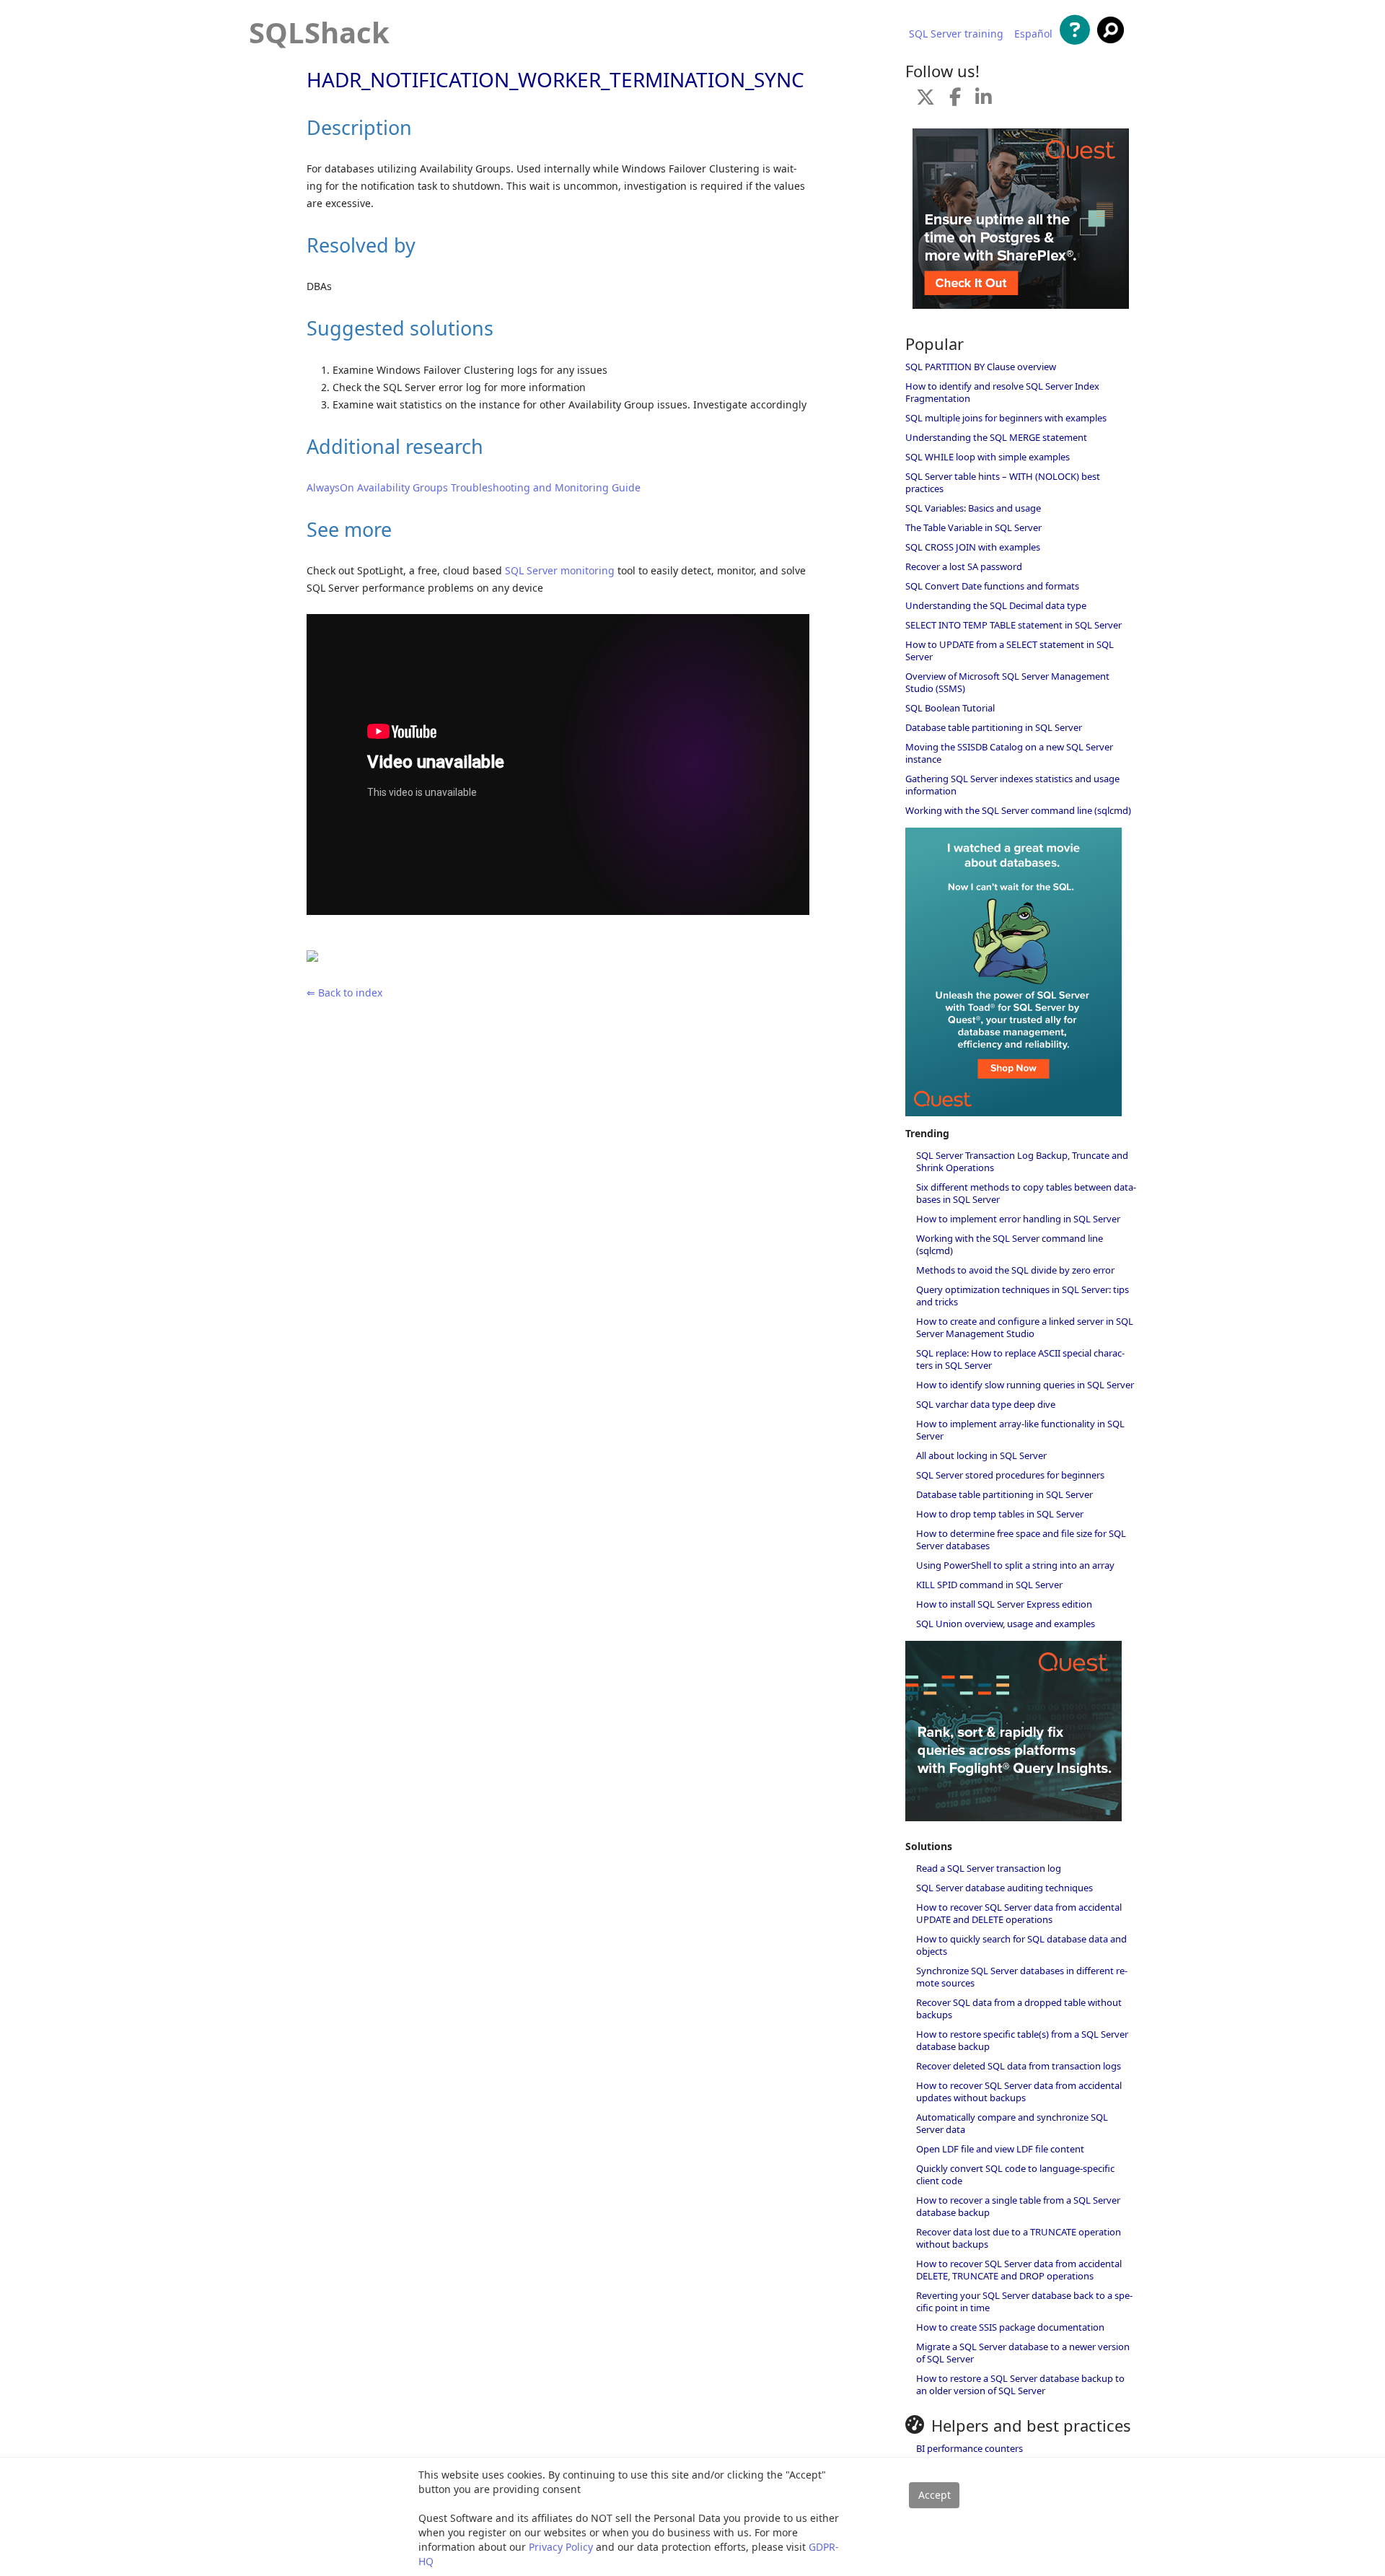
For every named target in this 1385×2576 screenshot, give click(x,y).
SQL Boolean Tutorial (950, 708)
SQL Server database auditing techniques (1004, 1888)
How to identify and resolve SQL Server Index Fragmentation (1002, 392)
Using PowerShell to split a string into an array (1015, 1565)
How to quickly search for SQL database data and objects (1021, 1945)
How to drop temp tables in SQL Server (1000, 1514)
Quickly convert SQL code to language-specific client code (1015, 2174)
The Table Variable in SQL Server (973, 527)
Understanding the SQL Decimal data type (996, 605)
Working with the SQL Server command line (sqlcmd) (1018, 810)
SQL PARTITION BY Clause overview (981, 367)
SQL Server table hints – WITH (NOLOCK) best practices (1003, 482)
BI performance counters (969, 2448)
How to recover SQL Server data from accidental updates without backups (1019, 2091)
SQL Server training (956, 34)
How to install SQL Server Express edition (1004, 1604)
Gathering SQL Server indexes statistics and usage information (1012, 785)
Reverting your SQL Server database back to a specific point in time (1024, 2301)
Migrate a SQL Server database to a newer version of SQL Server (1023, 2353)
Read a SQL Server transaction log (989, 1868)
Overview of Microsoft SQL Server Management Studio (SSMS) (1007, 682)
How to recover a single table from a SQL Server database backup (1018, 2206)
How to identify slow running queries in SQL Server (1025, 1385)
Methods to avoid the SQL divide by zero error (1015, 1270)
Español (1033, 34)
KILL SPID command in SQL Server (989, 1585)
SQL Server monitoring (560, 570)
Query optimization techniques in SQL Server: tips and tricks (1023, 1296)
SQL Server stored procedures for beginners (1010, 1475)
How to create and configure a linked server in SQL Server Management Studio (1025, 1327)
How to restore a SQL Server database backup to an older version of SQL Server (1020, 2384)
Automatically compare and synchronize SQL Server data (1012, 2123)
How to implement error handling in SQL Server (1018, 1219)
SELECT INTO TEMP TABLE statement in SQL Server (1014, 625)
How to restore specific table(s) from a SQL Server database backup (1022, 2040)
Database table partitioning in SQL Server (994, 727)
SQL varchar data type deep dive (986, 1404)
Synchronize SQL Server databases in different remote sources (1022, 1977)
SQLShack (319, 32)
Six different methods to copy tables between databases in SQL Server (1026, 1193)
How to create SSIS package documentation (1010, 2327)
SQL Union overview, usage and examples (1006, 1624)
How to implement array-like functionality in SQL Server (1020, 1430)
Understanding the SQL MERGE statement (996, 437)
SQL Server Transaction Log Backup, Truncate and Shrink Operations (1022, 1161)
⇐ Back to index (344, 993)
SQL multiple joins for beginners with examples (1006, 418)
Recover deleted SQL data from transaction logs (1019, 2066)
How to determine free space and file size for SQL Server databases (1021, 1539)
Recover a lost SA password (964, 566)
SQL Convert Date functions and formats (992, 586)
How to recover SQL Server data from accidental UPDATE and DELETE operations (1019, 1913)
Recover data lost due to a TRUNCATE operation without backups (1019, 2238)
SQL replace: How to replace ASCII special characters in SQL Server (1020, 1359)
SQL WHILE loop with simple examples (988, 457)
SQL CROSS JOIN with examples (973, 547)
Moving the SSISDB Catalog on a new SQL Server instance (1009, 753)
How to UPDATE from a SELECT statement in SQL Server (1010, 650)
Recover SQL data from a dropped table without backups (1019, 2008)
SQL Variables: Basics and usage (973, 508)
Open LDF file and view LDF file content (1000, 2149)
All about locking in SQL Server (981, 1455)
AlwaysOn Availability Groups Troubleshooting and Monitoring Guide (474, 487)
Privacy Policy (561, 2547)
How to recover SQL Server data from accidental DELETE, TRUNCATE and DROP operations (1019, 2270)
